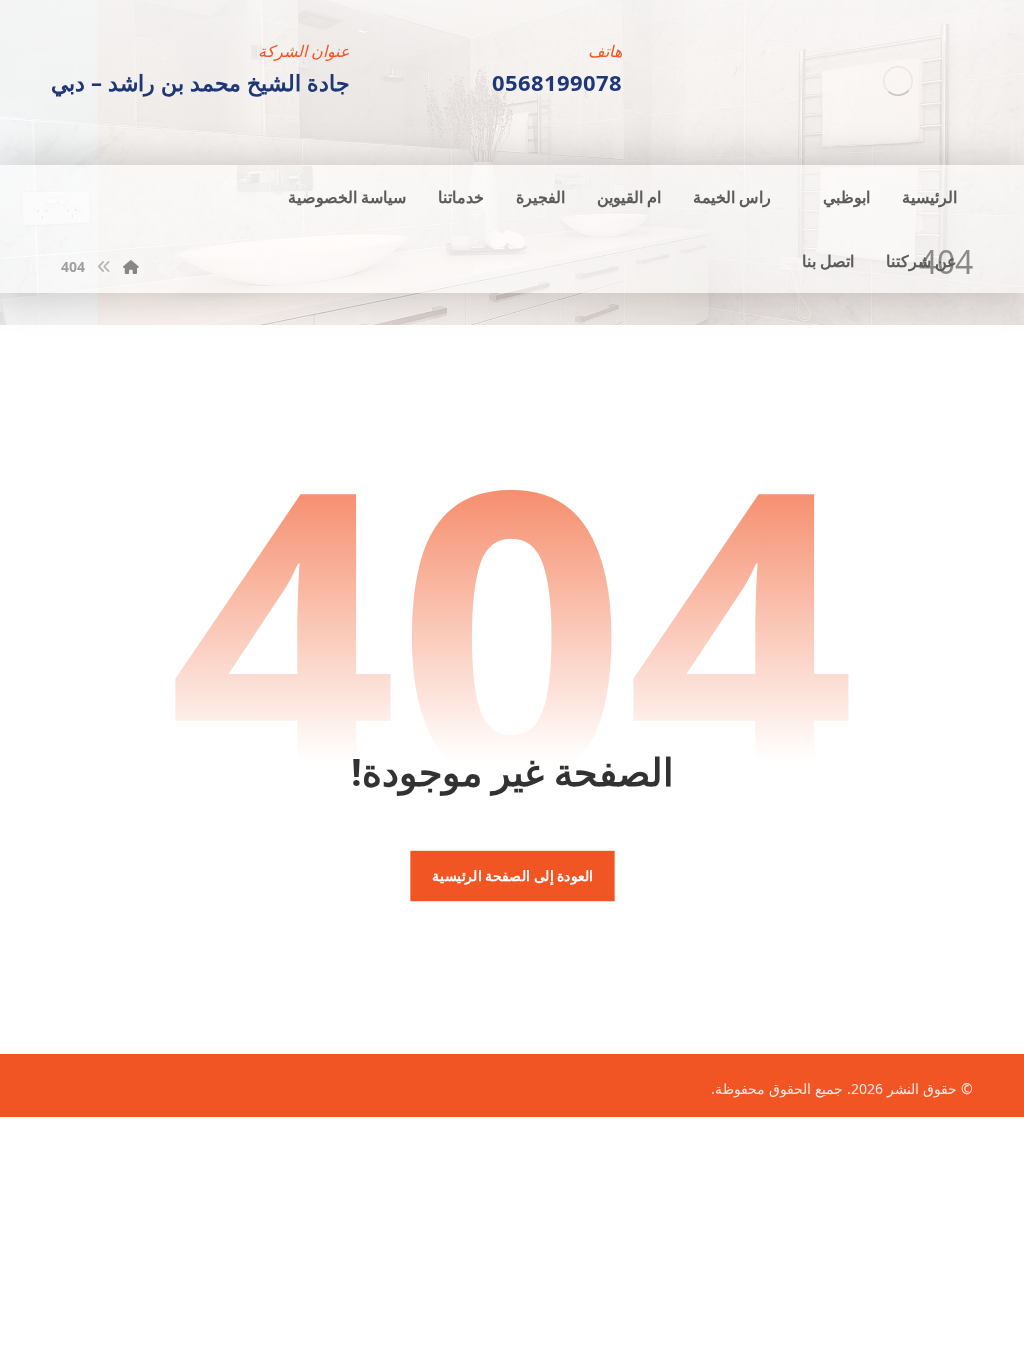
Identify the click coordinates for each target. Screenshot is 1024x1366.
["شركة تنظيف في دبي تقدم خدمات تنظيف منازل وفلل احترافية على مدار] (898, 80)
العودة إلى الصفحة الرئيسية (511, 876)
